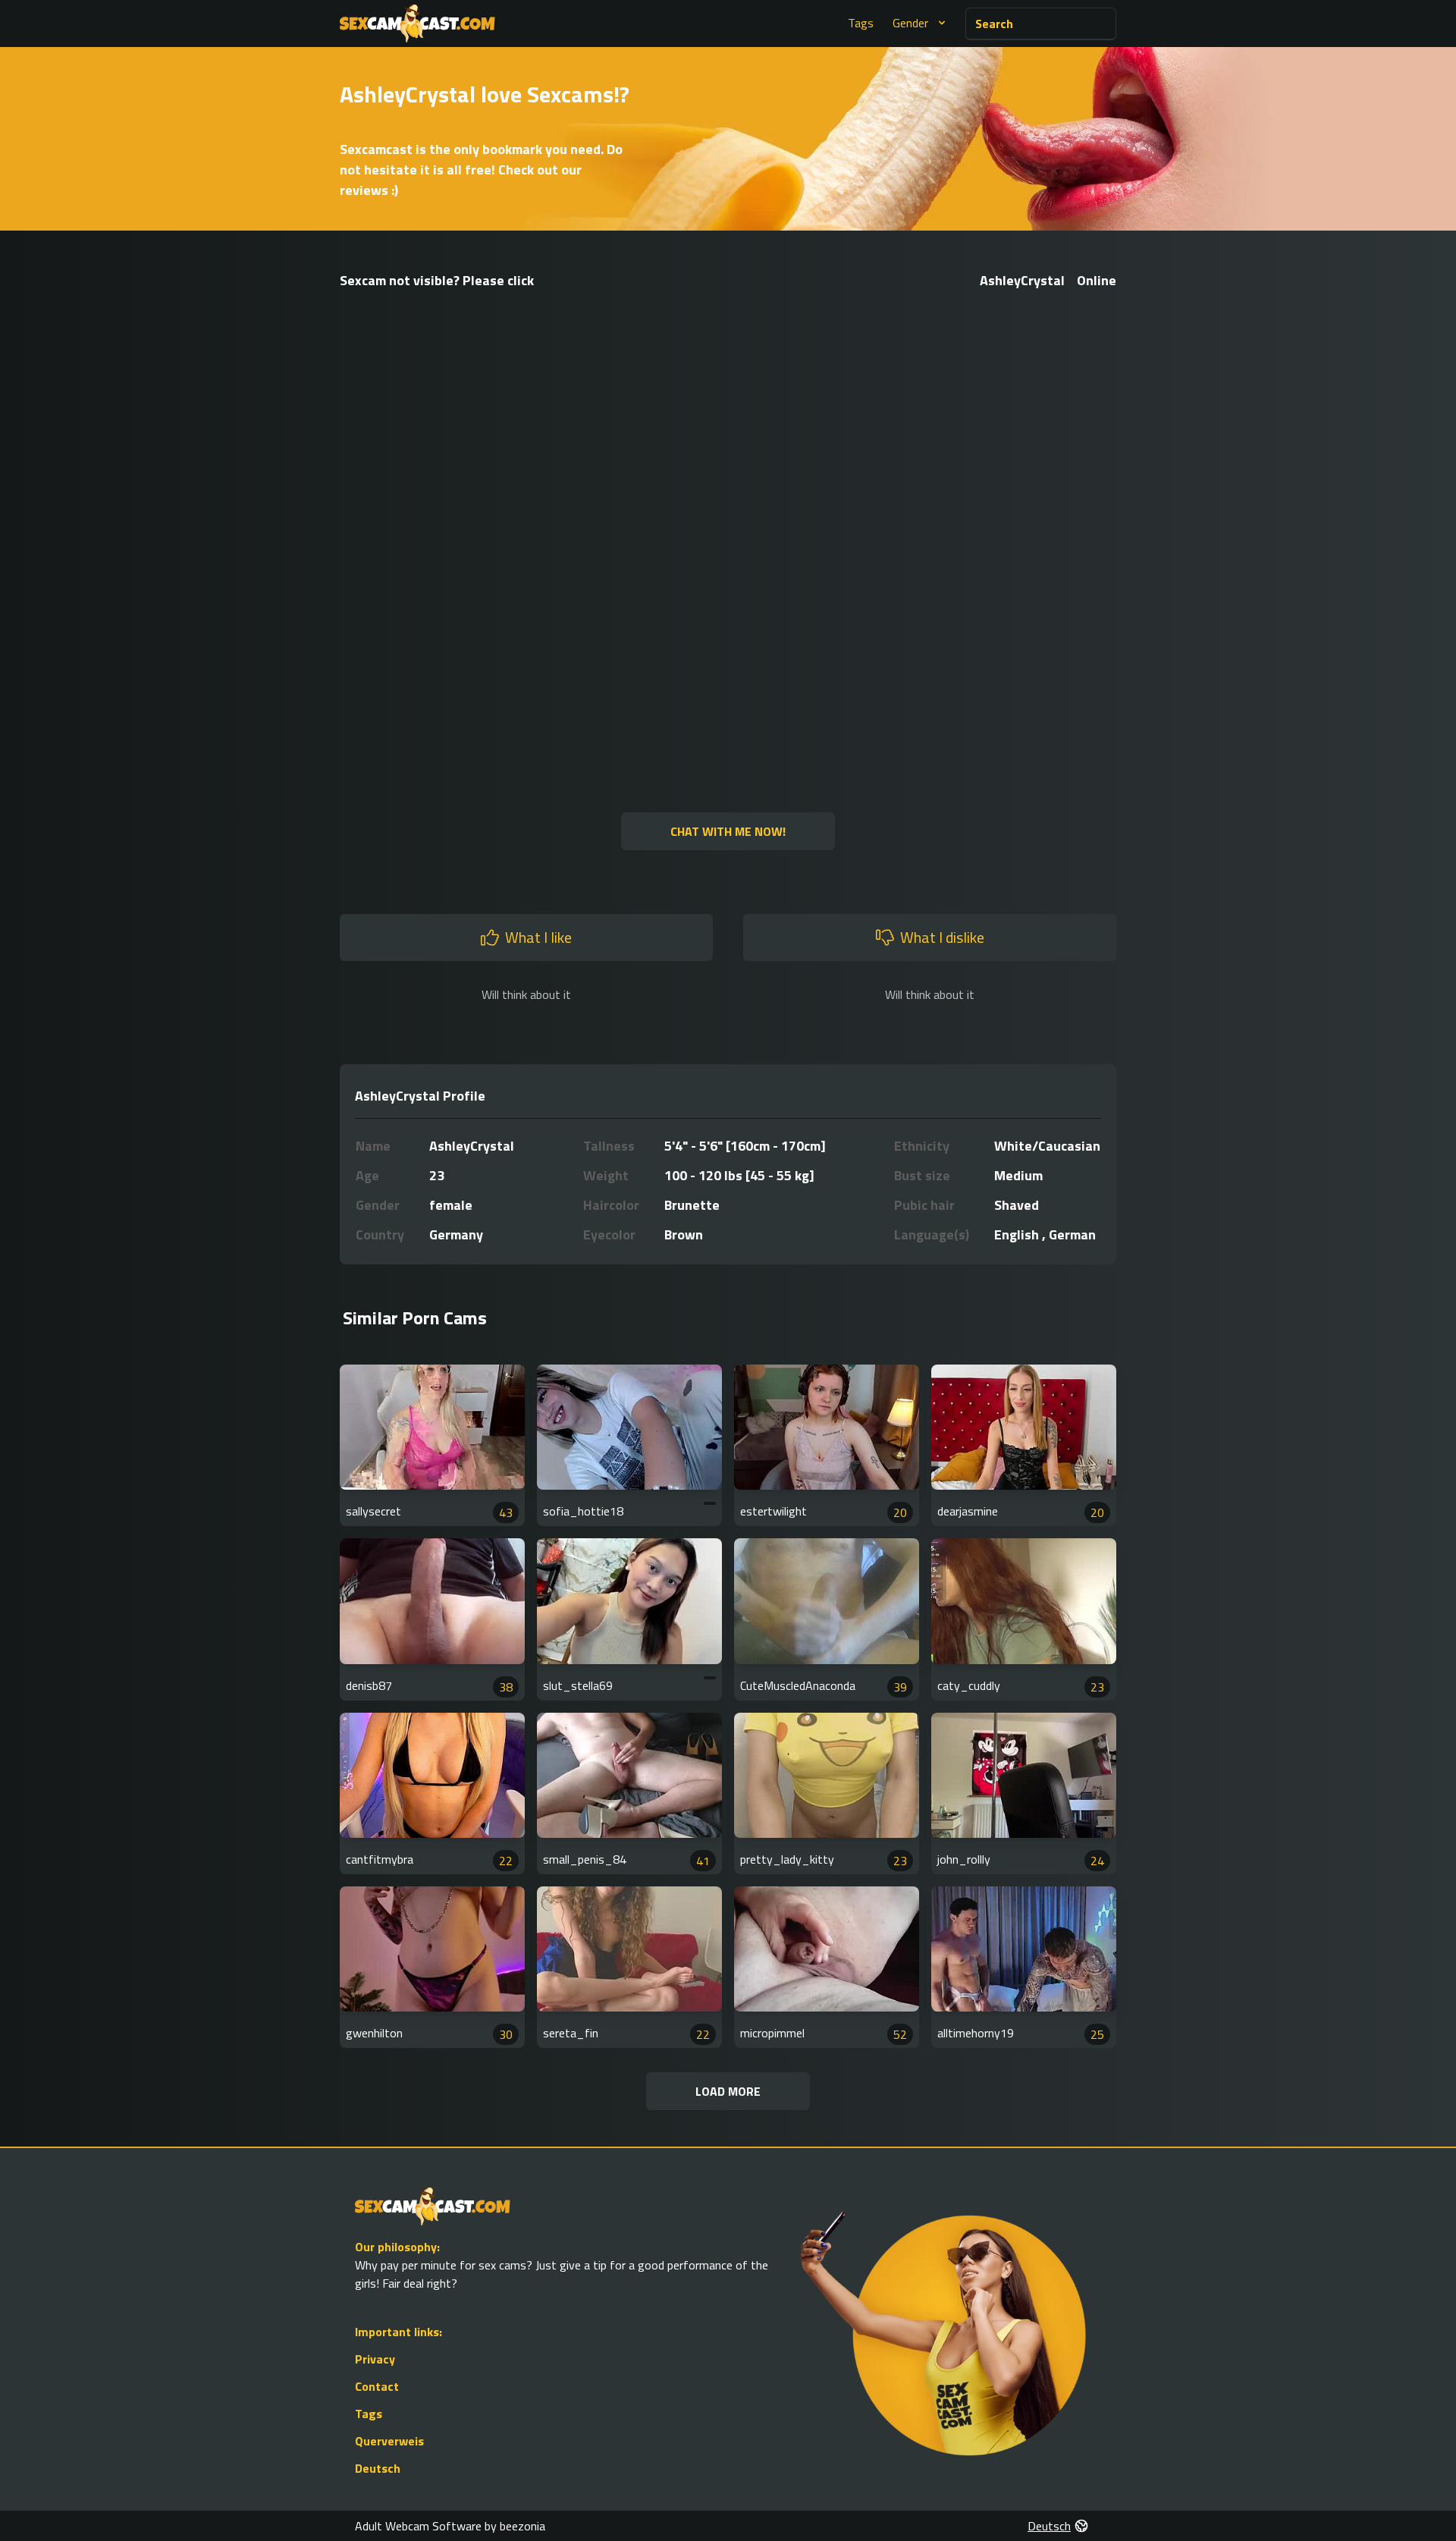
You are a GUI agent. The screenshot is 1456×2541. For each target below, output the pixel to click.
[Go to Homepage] (417, 24)
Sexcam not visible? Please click (437, 280)
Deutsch (378, 2468)
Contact (377, 2386)
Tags (861, 23)
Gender (910, 23)
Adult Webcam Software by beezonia (450, 2526)
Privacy (375, 2359)
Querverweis (389, 2441)
